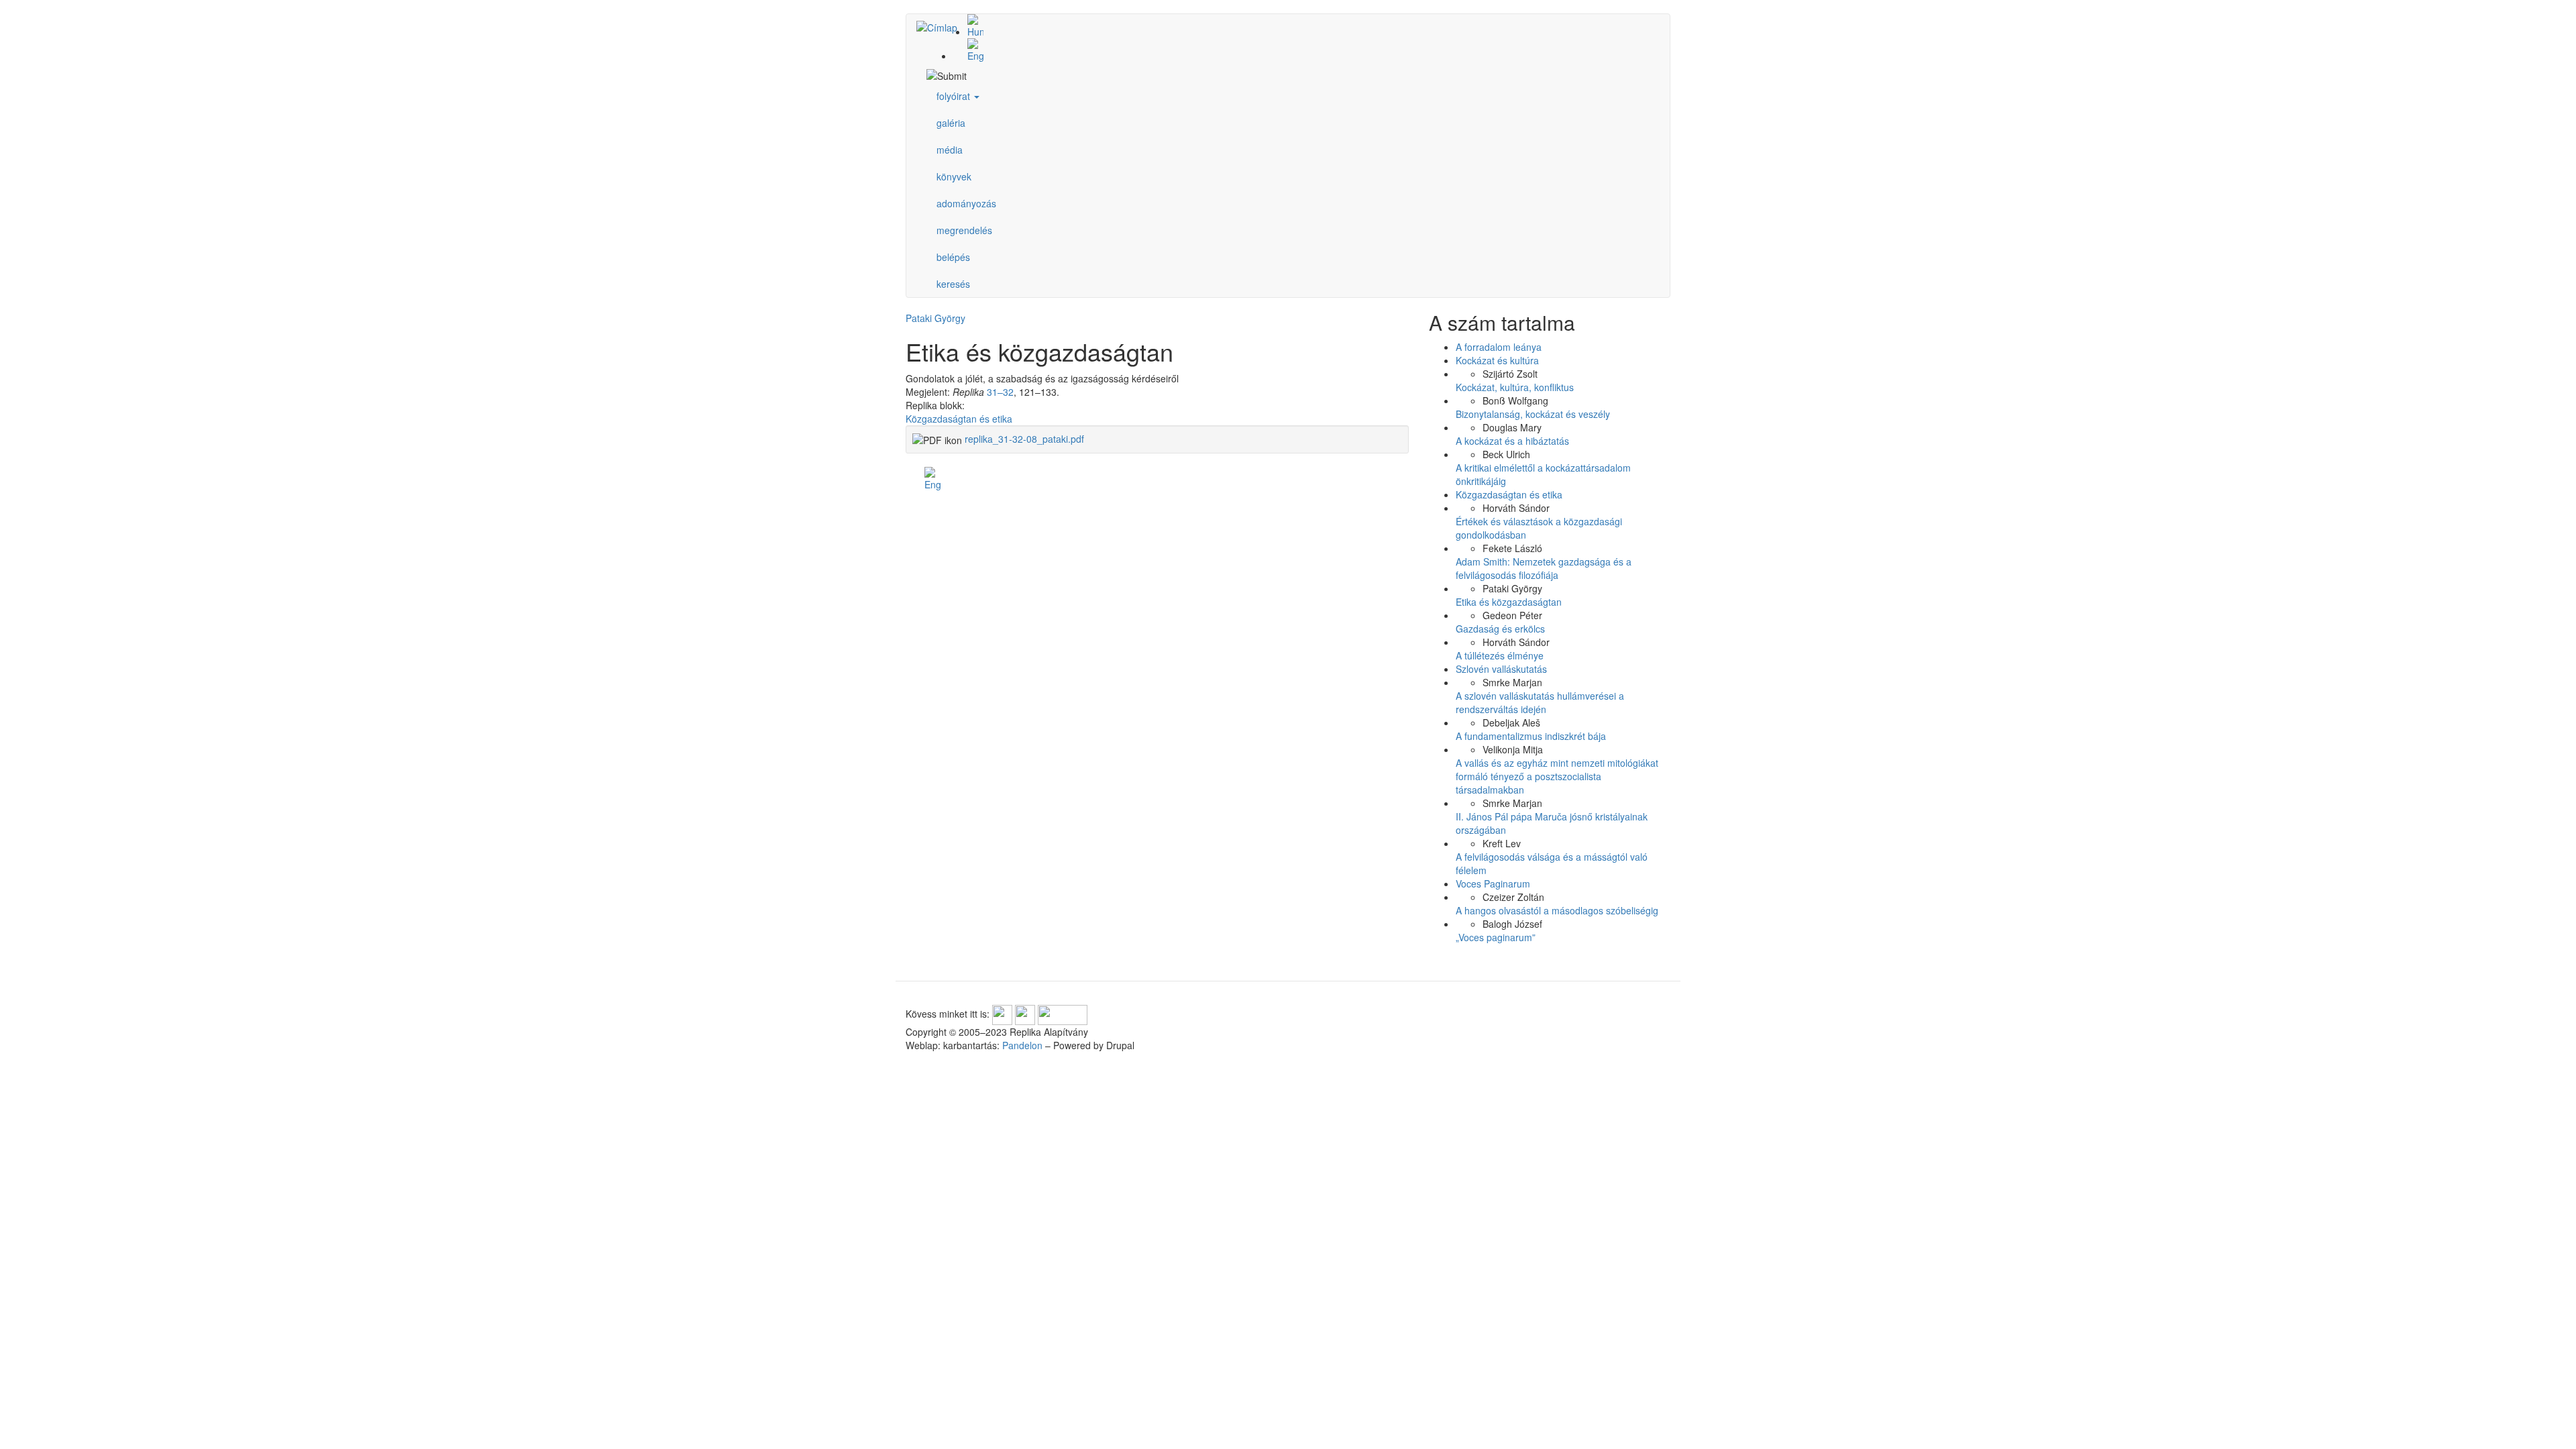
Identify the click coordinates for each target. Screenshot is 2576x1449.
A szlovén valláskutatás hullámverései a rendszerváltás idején (1540, 702)
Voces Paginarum (1493, 883)
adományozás (966, 203)
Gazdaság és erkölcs (1500, 629)
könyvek (954, 176)
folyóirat (955, 96)
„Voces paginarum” (1496, 937)
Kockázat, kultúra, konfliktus (1515, 387)
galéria (951, 123)
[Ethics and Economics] (1301, 50)
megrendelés (964, 230)
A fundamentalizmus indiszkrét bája (1531, 736)
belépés (953, 257)
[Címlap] (942, 27)
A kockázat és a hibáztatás (1512, 441)
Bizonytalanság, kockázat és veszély (1533, 414)
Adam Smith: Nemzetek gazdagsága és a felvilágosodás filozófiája (1544, 568)
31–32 (1000, 392)
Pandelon (1022, 1045)
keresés (953, 284)
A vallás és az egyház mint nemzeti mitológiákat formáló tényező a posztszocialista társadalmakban (1557, 776)
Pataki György (935, 318)
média (950, 150)
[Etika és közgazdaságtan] (1301, 26)
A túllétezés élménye (1500, 655)
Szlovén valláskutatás (1501, 669)
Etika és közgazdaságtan (1509, 602)
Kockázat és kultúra (1497, 360)
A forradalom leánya (1499, 347)
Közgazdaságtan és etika (959, 419)
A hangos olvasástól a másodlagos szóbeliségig (1557, 910)
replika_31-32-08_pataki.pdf (1024, 439)
